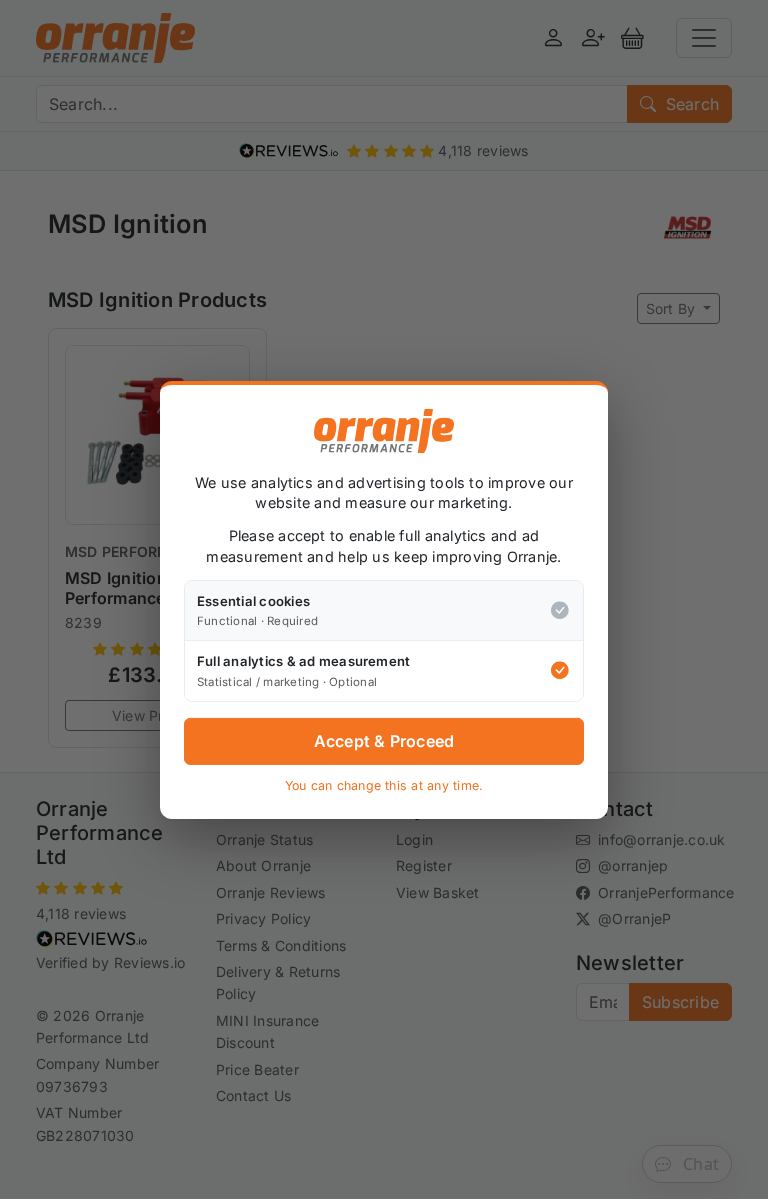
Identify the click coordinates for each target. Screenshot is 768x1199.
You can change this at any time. (384, 785)
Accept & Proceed (384, 741)
